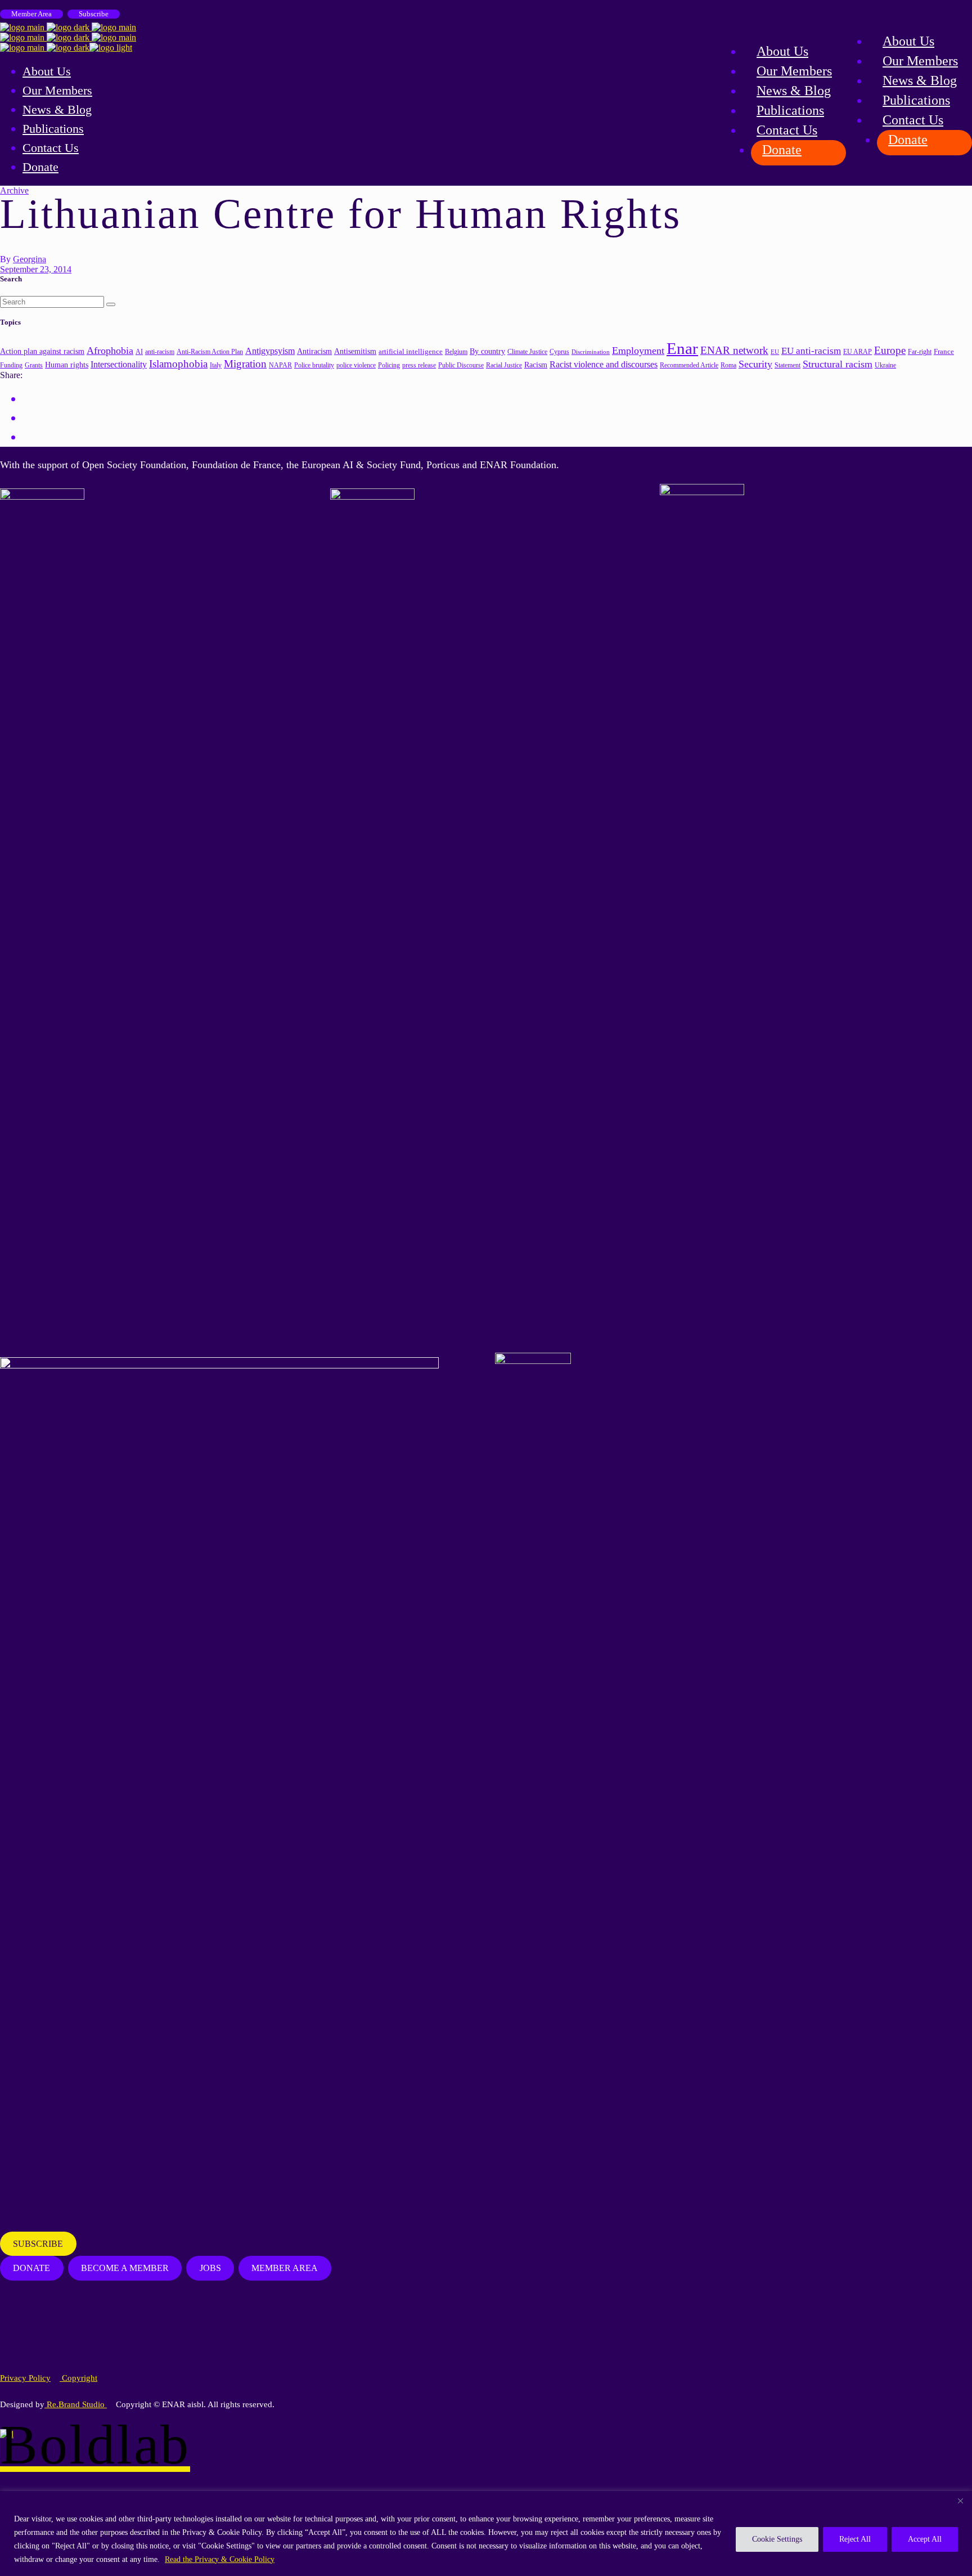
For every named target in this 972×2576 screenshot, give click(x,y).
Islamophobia (178, 364)
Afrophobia (110, 351)
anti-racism (160, 352)
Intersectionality (119, 364)
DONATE (31, 2268)
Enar (682, 348)
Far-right (920, 352)
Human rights (67, 365)
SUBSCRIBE (38, 2244)
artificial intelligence (411, 351)
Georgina (30, 259)
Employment (638, 351)
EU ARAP (858, 352)
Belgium (456, 352)
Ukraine (885, 365)
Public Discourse (461, 365)
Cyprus (559, 352)
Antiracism (314, 351)
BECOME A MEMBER (125, 2268)
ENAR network (734, 350)
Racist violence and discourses (604, 364)
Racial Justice (504, 365)
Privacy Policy (25, 2378)
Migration (245, 364)
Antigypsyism (270, 351)
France (944, 351)
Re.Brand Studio (76, 2404)
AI (139, 352)
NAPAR (280, 365)
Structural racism (838, 364)
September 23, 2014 (36, 269)
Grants (34, 365)
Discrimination (591, 352)
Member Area (31, 14)
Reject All (855, 2539)
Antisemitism (355, 351)
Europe (890, 350)
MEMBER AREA (285, 2268)
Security (755, 364)
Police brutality (314, 365)
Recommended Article (689, 365)
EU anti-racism (811, 351)
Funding (11, 365)
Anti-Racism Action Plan (210, 352)
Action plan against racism (42, 351)
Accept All (925, 2539)
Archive (14, 190)
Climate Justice (527, 352)
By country (487, 351)
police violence (356, 365)
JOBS (210, 2268)
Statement (787, 365)
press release (419, 365)
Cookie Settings (777, 2539)
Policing (389, 365)
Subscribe (94, 14)
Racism (536, 365)
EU (775, 352)
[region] (486, 2534)
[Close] (960, 2501)
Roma (728, 365)
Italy (216, 365)
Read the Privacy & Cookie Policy (220, 2559)
